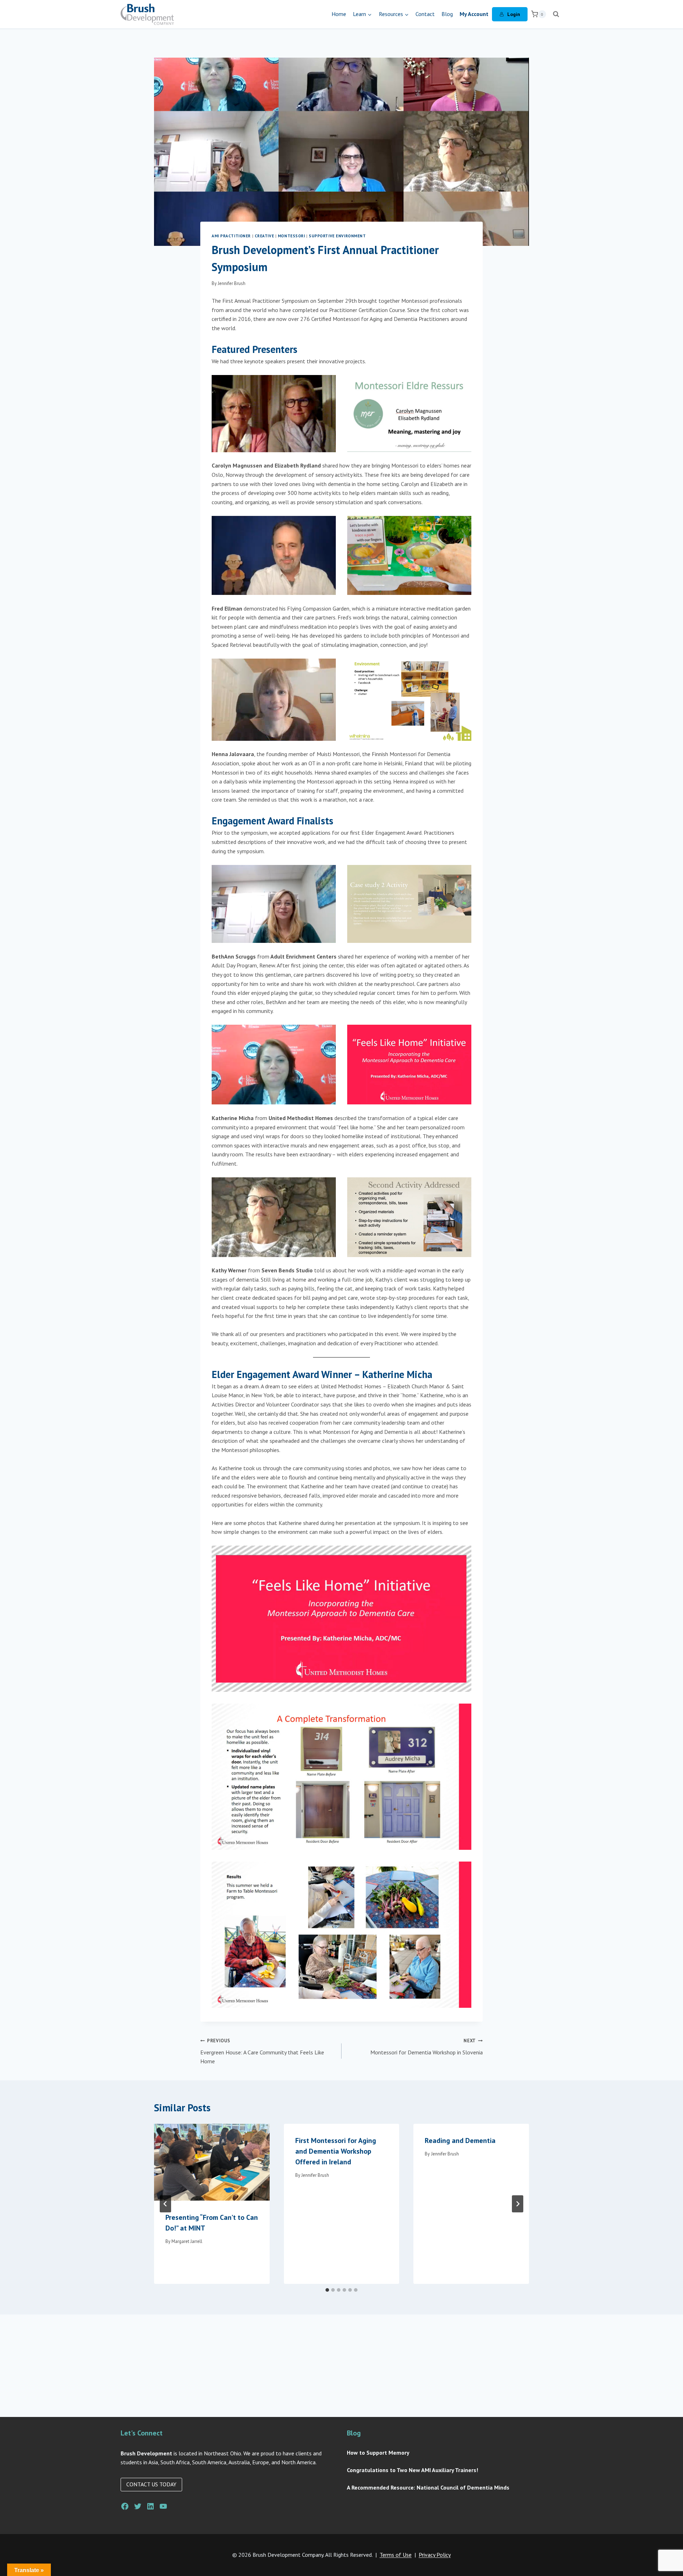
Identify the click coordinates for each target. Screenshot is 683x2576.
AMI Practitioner (231, 236)
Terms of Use (396, 2555)
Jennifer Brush (232, 283)
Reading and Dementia (460, 2140)
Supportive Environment (337, 236)
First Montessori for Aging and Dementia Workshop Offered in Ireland (336, 2151)
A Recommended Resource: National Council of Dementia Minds (428, 2487)
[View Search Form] (556, 14)
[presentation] (212, 2162)
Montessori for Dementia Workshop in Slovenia (427, 2047)
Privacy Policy (435, 2555)
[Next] (518, 2204)
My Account (474, 14)
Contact (425, 14)
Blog (447, 14)
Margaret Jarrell (187, 2241)
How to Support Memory (378, 2453)
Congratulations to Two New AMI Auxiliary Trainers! (412, 2470)
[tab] (327, 2290)
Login (514, 14)
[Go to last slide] (165, 2204)
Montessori (292, 236)
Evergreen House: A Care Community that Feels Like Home (262, 2051)
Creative (264, 236)
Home (339, 14)
